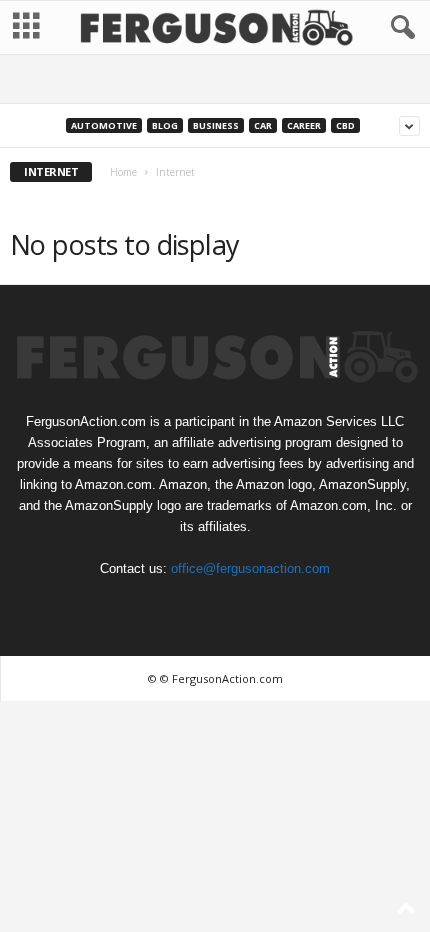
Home (123, 172)
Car (263, 125)
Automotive (104, 125)
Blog (165, 125)
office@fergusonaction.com (250, 568)
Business (216, 125)
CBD (345, 125)
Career (304, 125)
